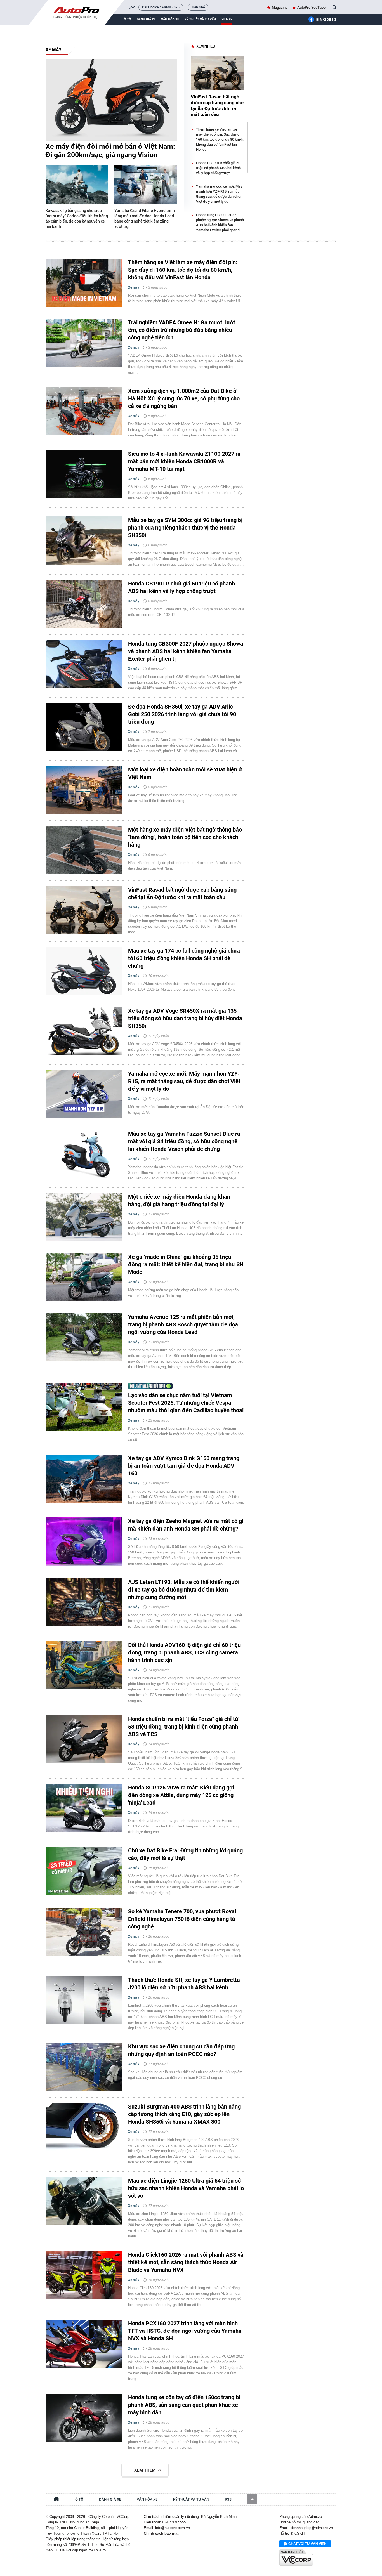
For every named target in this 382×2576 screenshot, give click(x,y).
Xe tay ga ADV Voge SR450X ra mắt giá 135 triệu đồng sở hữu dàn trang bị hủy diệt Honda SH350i (185, 1018)
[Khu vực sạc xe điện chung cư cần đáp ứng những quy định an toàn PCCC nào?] (84, 2067)
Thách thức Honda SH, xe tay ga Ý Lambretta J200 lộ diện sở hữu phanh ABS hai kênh (184, 1984)
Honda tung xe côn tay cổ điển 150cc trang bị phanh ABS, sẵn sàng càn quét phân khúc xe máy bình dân (184, 2405)
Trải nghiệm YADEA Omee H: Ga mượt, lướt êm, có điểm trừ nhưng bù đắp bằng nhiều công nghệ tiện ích (182, 330)
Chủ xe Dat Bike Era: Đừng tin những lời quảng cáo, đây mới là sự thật (185, 1854)
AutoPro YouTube (311, 7)
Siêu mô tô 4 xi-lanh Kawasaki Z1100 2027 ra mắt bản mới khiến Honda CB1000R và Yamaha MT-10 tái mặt (184, 461)
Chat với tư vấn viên (307, 2544)
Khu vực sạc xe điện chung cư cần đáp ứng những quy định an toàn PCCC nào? (181, 2050)
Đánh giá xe (146, 19)
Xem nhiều (206, 46)
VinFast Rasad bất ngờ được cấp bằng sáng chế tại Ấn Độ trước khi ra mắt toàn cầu (217, 106)
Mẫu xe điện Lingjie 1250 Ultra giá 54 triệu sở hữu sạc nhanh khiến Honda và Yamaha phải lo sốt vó (186, 2188)
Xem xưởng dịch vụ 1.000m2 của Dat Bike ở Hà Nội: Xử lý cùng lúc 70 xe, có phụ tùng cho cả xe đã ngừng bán (184, 398)
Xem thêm (145, 2470)
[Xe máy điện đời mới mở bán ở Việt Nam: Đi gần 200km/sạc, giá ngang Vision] (111, 100)
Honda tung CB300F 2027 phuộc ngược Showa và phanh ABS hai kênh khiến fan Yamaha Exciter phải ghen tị (186, 651)
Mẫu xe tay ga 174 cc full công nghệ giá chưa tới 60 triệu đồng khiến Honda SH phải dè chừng (184, 958)
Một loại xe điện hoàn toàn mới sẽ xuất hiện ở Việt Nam (185, 773)
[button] (252, 2499)
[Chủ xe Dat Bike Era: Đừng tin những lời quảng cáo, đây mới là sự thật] (84, 1871)
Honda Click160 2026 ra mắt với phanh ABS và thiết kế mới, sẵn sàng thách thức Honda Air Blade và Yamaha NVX (186, 2262)
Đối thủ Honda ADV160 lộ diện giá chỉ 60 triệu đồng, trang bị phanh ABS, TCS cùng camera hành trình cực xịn (184, 1652)
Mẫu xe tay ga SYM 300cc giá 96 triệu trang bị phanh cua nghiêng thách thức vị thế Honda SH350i (185, 528)
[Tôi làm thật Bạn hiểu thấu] (145, 1386)
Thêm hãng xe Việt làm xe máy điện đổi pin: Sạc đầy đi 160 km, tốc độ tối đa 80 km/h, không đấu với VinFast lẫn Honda (220, 139)
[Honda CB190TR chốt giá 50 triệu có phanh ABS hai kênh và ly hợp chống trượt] (84, 604)
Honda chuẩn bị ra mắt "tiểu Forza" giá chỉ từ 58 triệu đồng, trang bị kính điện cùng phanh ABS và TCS (183, 1727)
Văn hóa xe (170, 19)
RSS (228, 2499)
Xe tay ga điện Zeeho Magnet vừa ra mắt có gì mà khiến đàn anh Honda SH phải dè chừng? (186, 1525)
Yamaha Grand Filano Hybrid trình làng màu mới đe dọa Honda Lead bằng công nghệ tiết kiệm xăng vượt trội (145, 219)
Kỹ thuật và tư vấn (200, 19)
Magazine (280, 7)
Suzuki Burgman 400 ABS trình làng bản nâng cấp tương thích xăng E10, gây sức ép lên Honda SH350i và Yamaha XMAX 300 (184, 2114)
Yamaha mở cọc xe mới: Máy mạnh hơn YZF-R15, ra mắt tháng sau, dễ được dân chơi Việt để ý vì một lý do (184, 1081)
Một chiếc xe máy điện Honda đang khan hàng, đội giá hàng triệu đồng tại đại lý (179, 1200)
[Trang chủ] (56, 2500)
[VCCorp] (296, 2558)
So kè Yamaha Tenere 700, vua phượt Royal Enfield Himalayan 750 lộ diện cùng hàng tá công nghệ (182, 1919)
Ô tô (128, 19)
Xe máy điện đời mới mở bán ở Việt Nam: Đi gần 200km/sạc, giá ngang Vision (110, 151)
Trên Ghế (198, 7)
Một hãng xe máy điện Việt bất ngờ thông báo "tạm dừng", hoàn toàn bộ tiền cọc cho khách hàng (185, 837)
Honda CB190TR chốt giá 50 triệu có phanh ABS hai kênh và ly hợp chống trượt (218, 168)
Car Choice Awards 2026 (161, 7)
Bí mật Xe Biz (326, 20)
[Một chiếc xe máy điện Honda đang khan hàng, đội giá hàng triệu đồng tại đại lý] (84, 1217)
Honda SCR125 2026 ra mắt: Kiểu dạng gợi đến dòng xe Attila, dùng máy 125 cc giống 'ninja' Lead (181, 1795)
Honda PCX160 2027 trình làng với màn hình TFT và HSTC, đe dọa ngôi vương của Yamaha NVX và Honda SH (185, 2331)
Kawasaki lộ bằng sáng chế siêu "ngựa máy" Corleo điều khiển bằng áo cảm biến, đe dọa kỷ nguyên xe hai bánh (77, 219)
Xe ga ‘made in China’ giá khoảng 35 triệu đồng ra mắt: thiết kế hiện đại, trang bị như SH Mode (186, 1264)
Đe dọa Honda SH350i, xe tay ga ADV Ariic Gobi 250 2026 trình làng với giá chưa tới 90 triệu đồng (182, 714)
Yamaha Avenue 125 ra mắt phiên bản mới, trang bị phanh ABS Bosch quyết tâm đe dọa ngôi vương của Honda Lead (183, 1324)
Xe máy (227, 19)
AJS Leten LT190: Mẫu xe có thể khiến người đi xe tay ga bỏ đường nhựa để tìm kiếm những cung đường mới (184, 1590)
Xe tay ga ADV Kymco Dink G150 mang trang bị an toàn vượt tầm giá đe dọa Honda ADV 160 (184, 1466)
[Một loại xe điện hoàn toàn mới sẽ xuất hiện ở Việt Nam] (84, 790)
